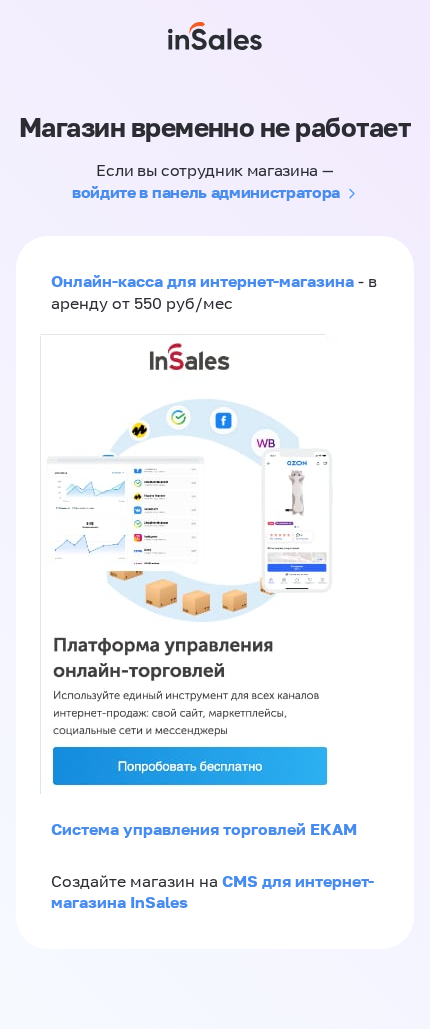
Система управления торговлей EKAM (204, 829)
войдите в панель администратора (206, 192)
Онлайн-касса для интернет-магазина (202, 281)
